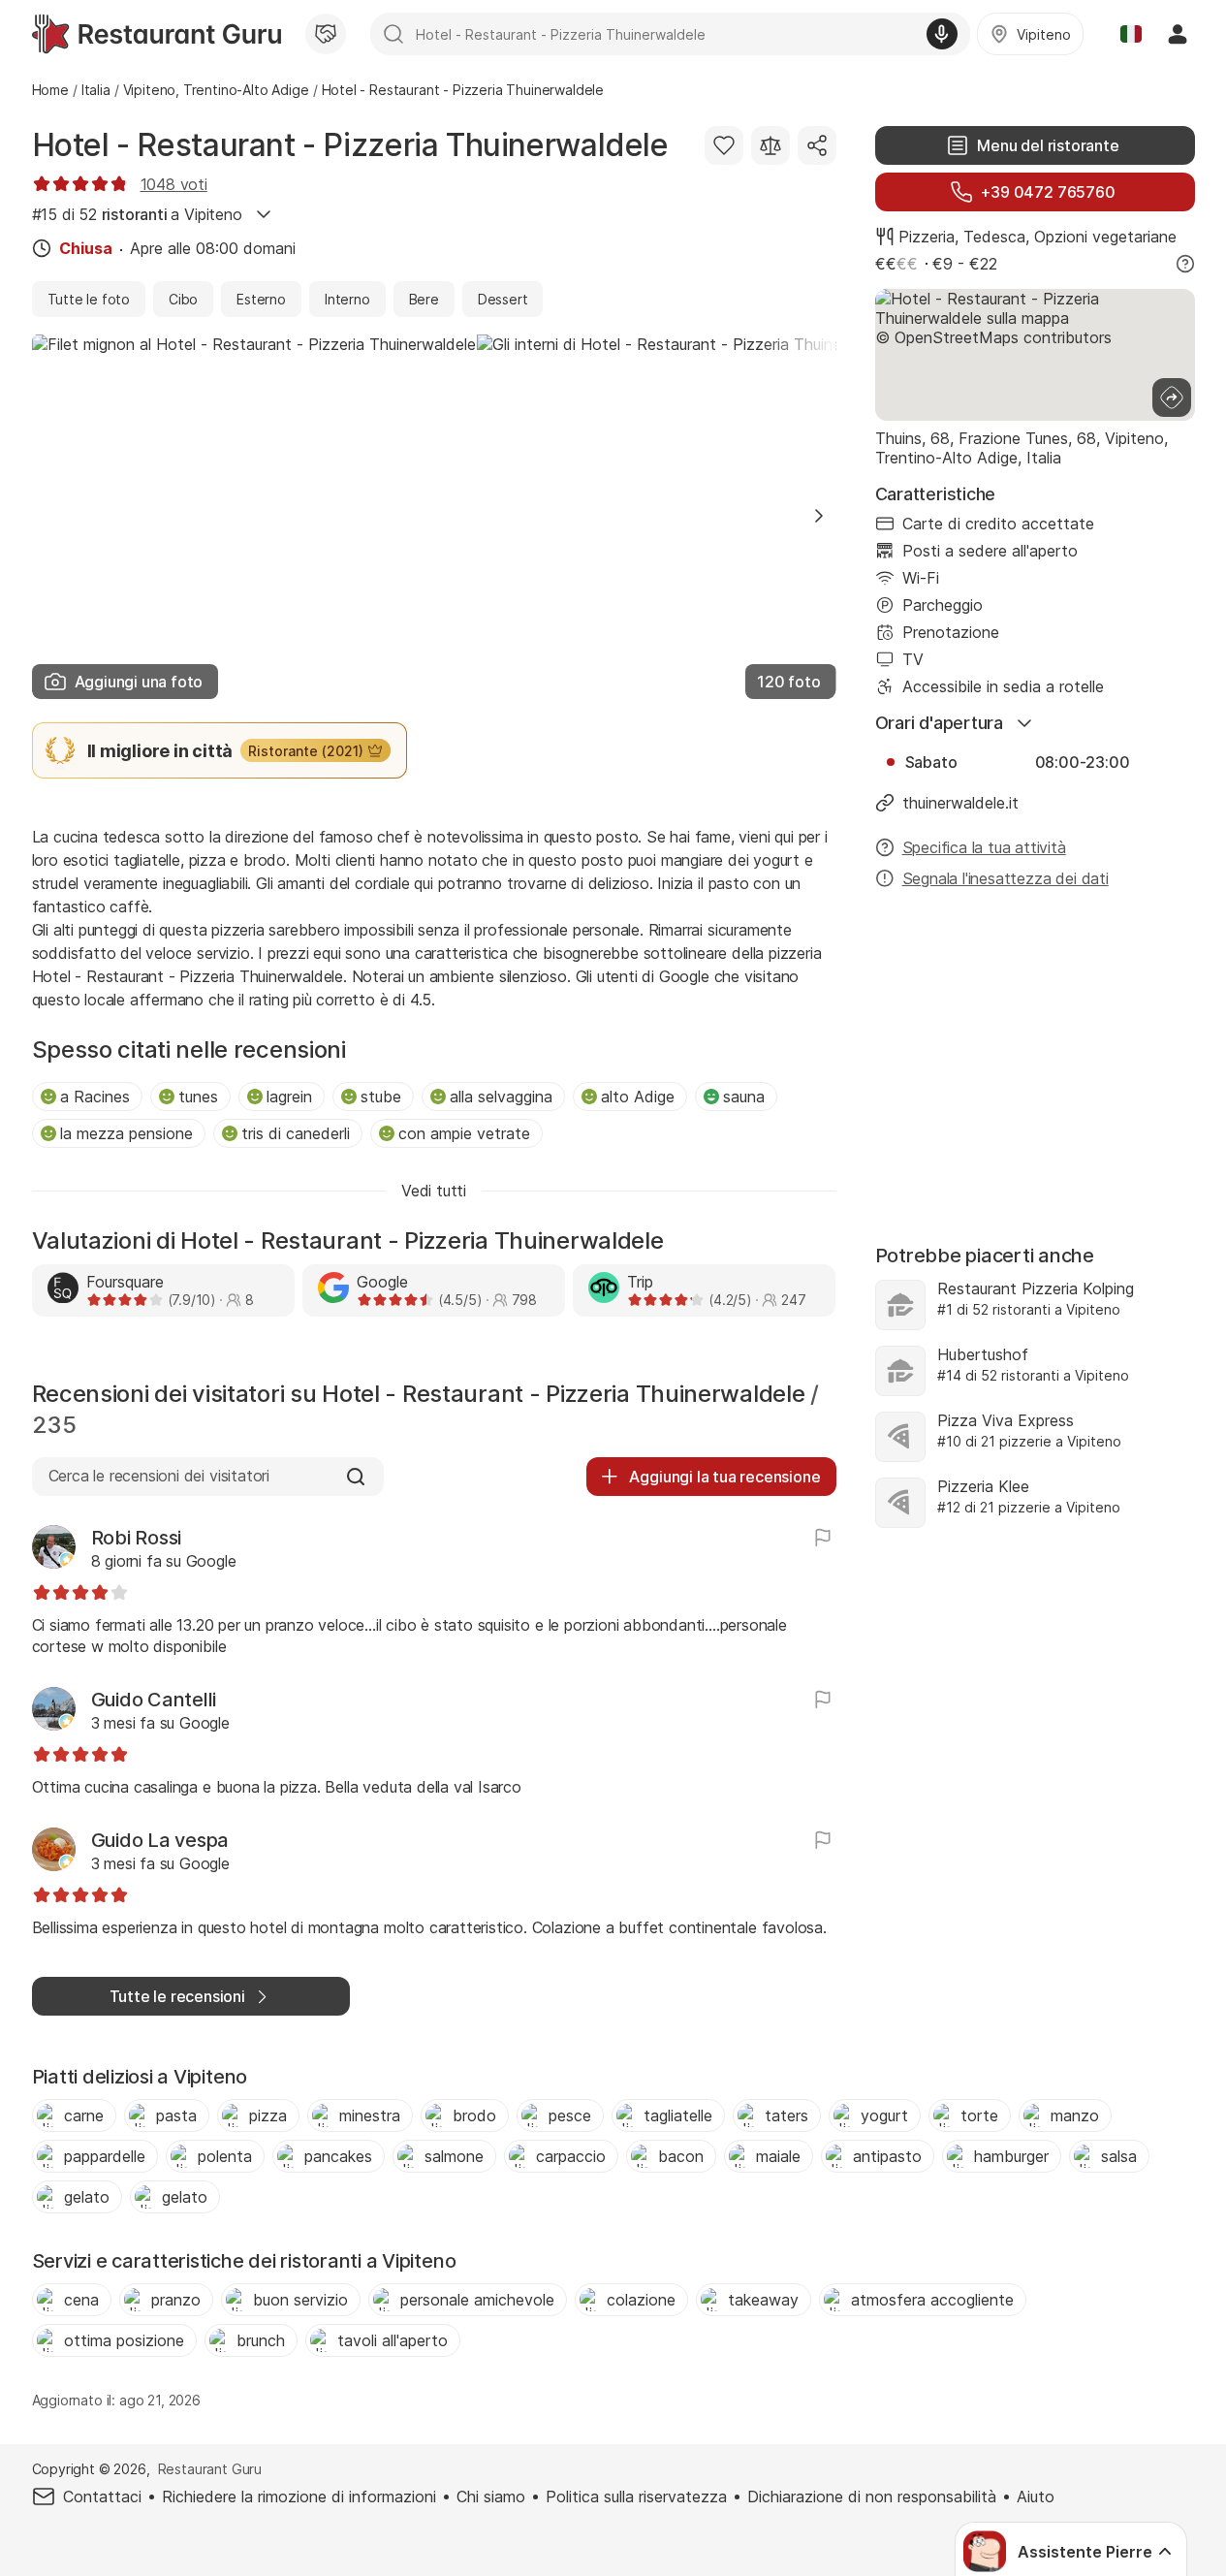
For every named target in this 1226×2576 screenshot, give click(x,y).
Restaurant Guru (210, 2469)
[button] (819, 516)
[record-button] (942, 34)
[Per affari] (326, 34)
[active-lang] (1131, 34)
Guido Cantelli (154, 1700)
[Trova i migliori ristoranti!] (157, 34)
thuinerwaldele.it (960, 803)
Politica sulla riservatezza (636, 2496)
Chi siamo (491, 2496)
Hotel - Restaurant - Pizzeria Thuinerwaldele (350, 145)
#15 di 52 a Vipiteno (137, 214)
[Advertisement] (1035, 1057)
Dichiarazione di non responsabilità (872, 2496)
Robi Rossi (137, 1538)
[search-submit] (393, 34)
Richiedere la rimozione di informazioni (299, 2496)
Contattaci (102, 2496)
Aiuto (1036, 2496)
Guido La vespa (160, 1840)
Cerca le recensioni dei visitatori (159, 1476)
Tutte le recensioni (177, 1996)
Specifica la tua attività (984, 847)
